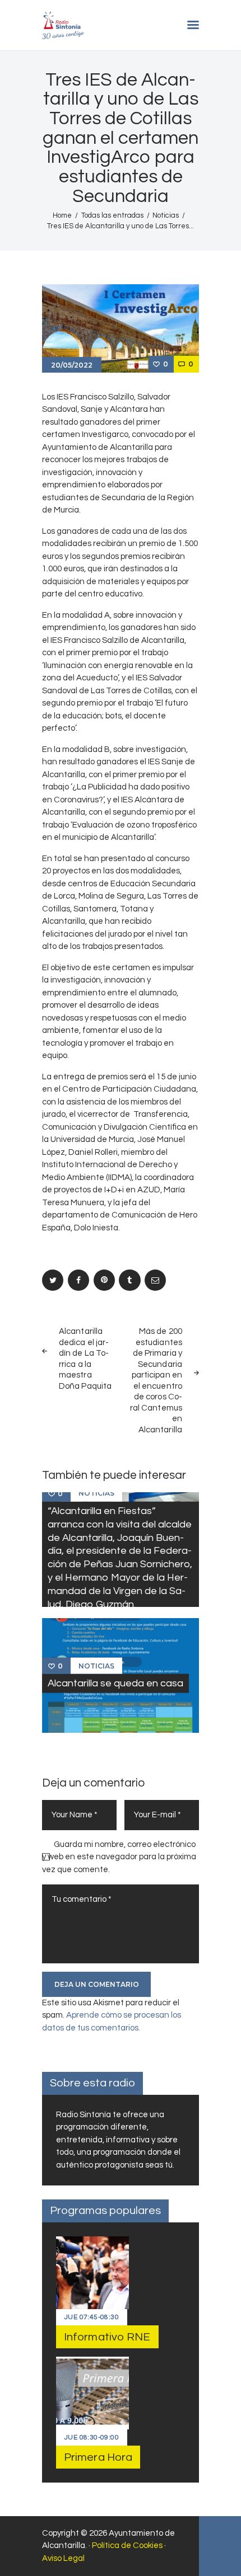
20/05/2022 (72, 365)
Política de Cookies (127, 2546)
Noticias (166, 215)
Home (62, 215)
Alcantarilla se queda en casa (115, 1683)
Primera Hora (98, 2457)
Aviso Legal (63, 2558)
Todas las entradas (112, 215)
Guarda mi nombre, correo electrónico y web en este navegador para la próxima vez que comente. (119, 1857)
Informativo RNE (107, 2337)
